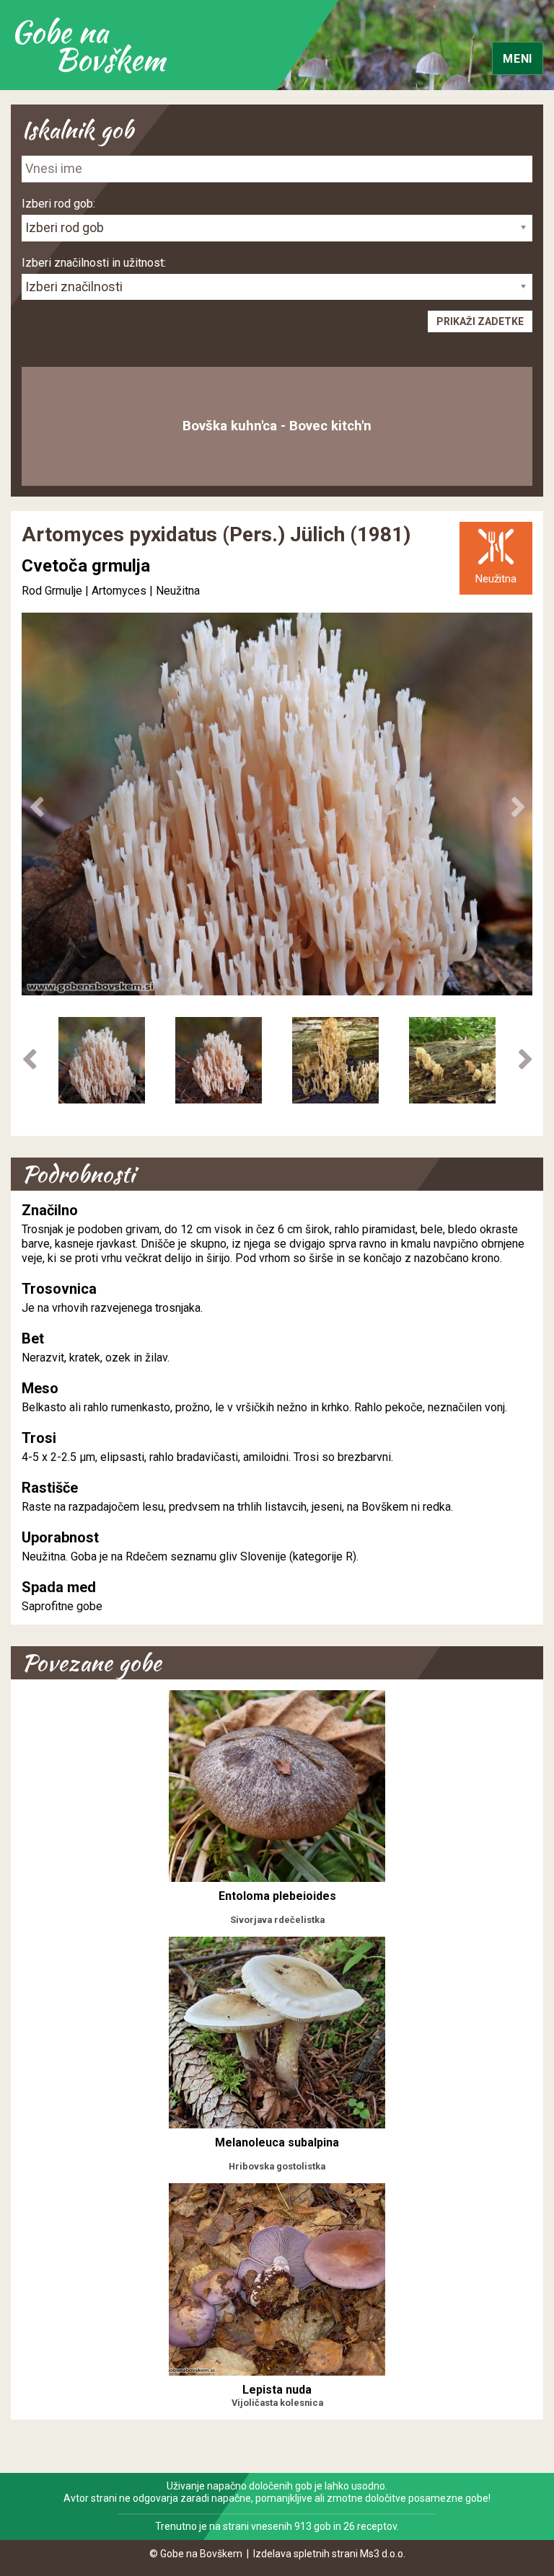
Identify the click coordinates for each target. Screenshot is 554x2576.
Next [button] (518, 807)
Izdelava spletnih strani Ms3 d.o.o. (329, 2554)
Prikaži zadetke (480, 321)
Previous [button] (36, 807)
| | (99, 591)
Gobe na (88, 45)
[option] (102, 1060)
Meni (518, 59)
